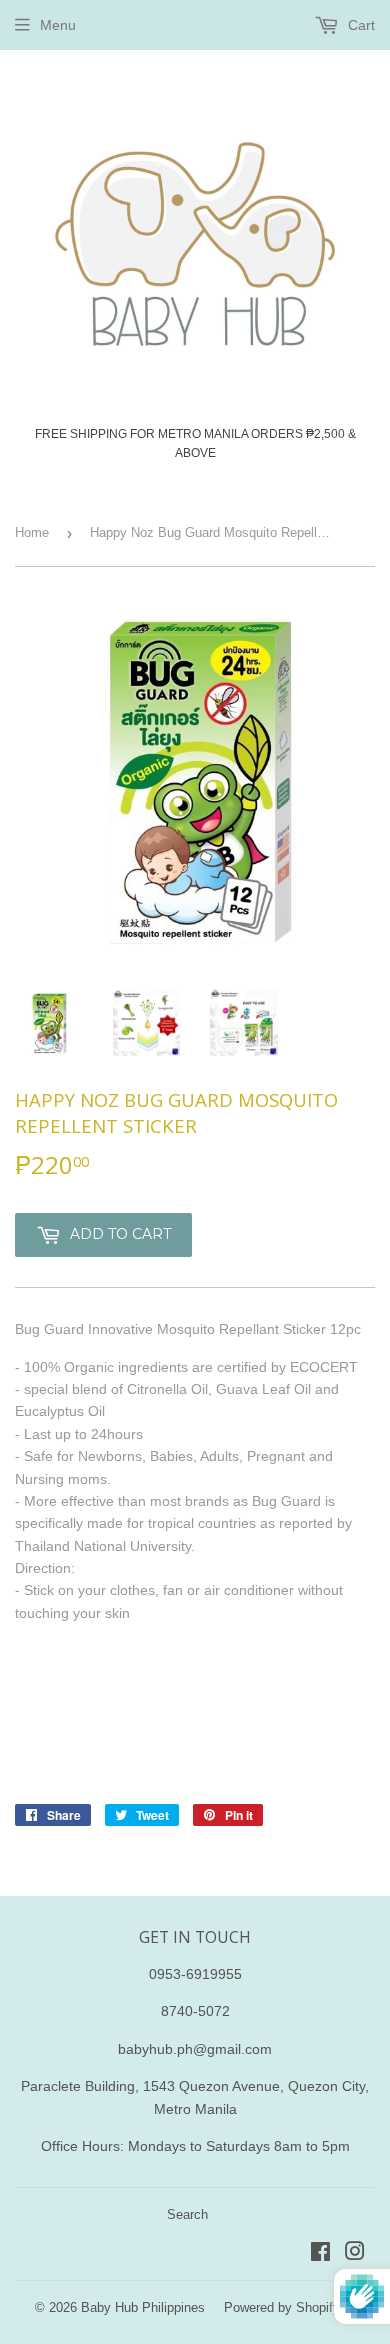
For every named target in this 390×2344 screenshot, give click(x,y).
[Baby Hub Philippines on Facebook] (320, 2254)
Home (32, 532)
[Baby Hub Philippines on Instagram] (355, 2254)
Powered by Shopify (282, 2307)
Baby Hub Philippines (143, 2307)
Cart (359, 25)
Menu (58, 25)
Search (187, 2214)
